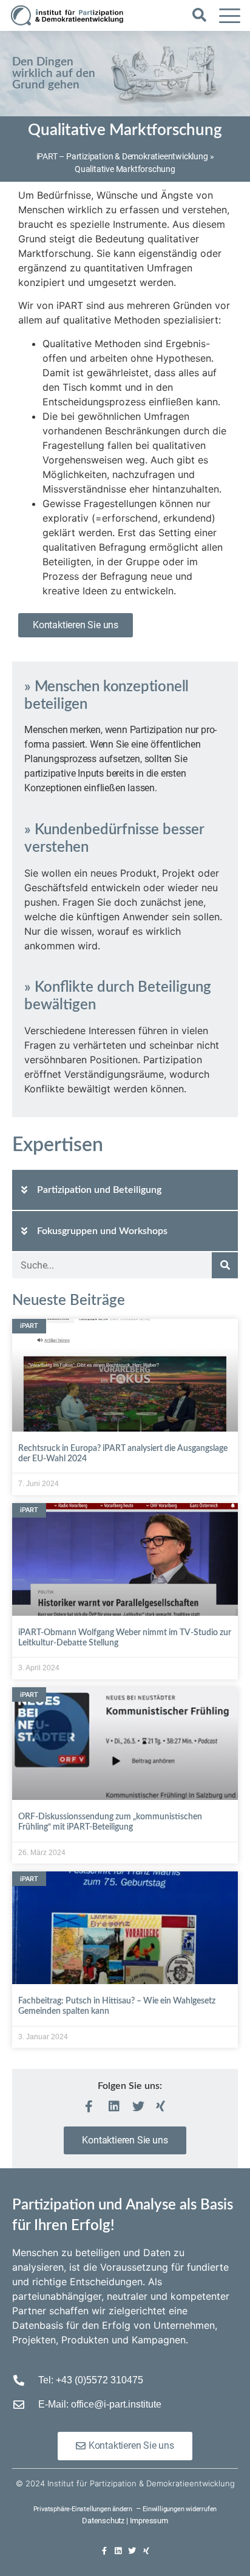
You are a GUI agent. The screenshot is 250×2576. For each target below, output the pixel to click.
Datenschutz (103, 2521)
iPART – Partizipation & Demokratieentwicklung (122, 156)
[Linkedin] (118, 2551)
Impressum (149, 2521)
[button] (200, 15)
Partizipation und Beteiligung (99, 1190)
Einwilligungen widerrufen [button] (180, 2509)
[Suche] (225, 1265)
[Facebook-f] (104, 2551)
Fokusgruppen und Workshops (102, 1231)
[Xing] (146, 2551)
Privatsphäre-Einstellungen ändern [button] (83, 2509)
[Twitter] (132, 2551)
